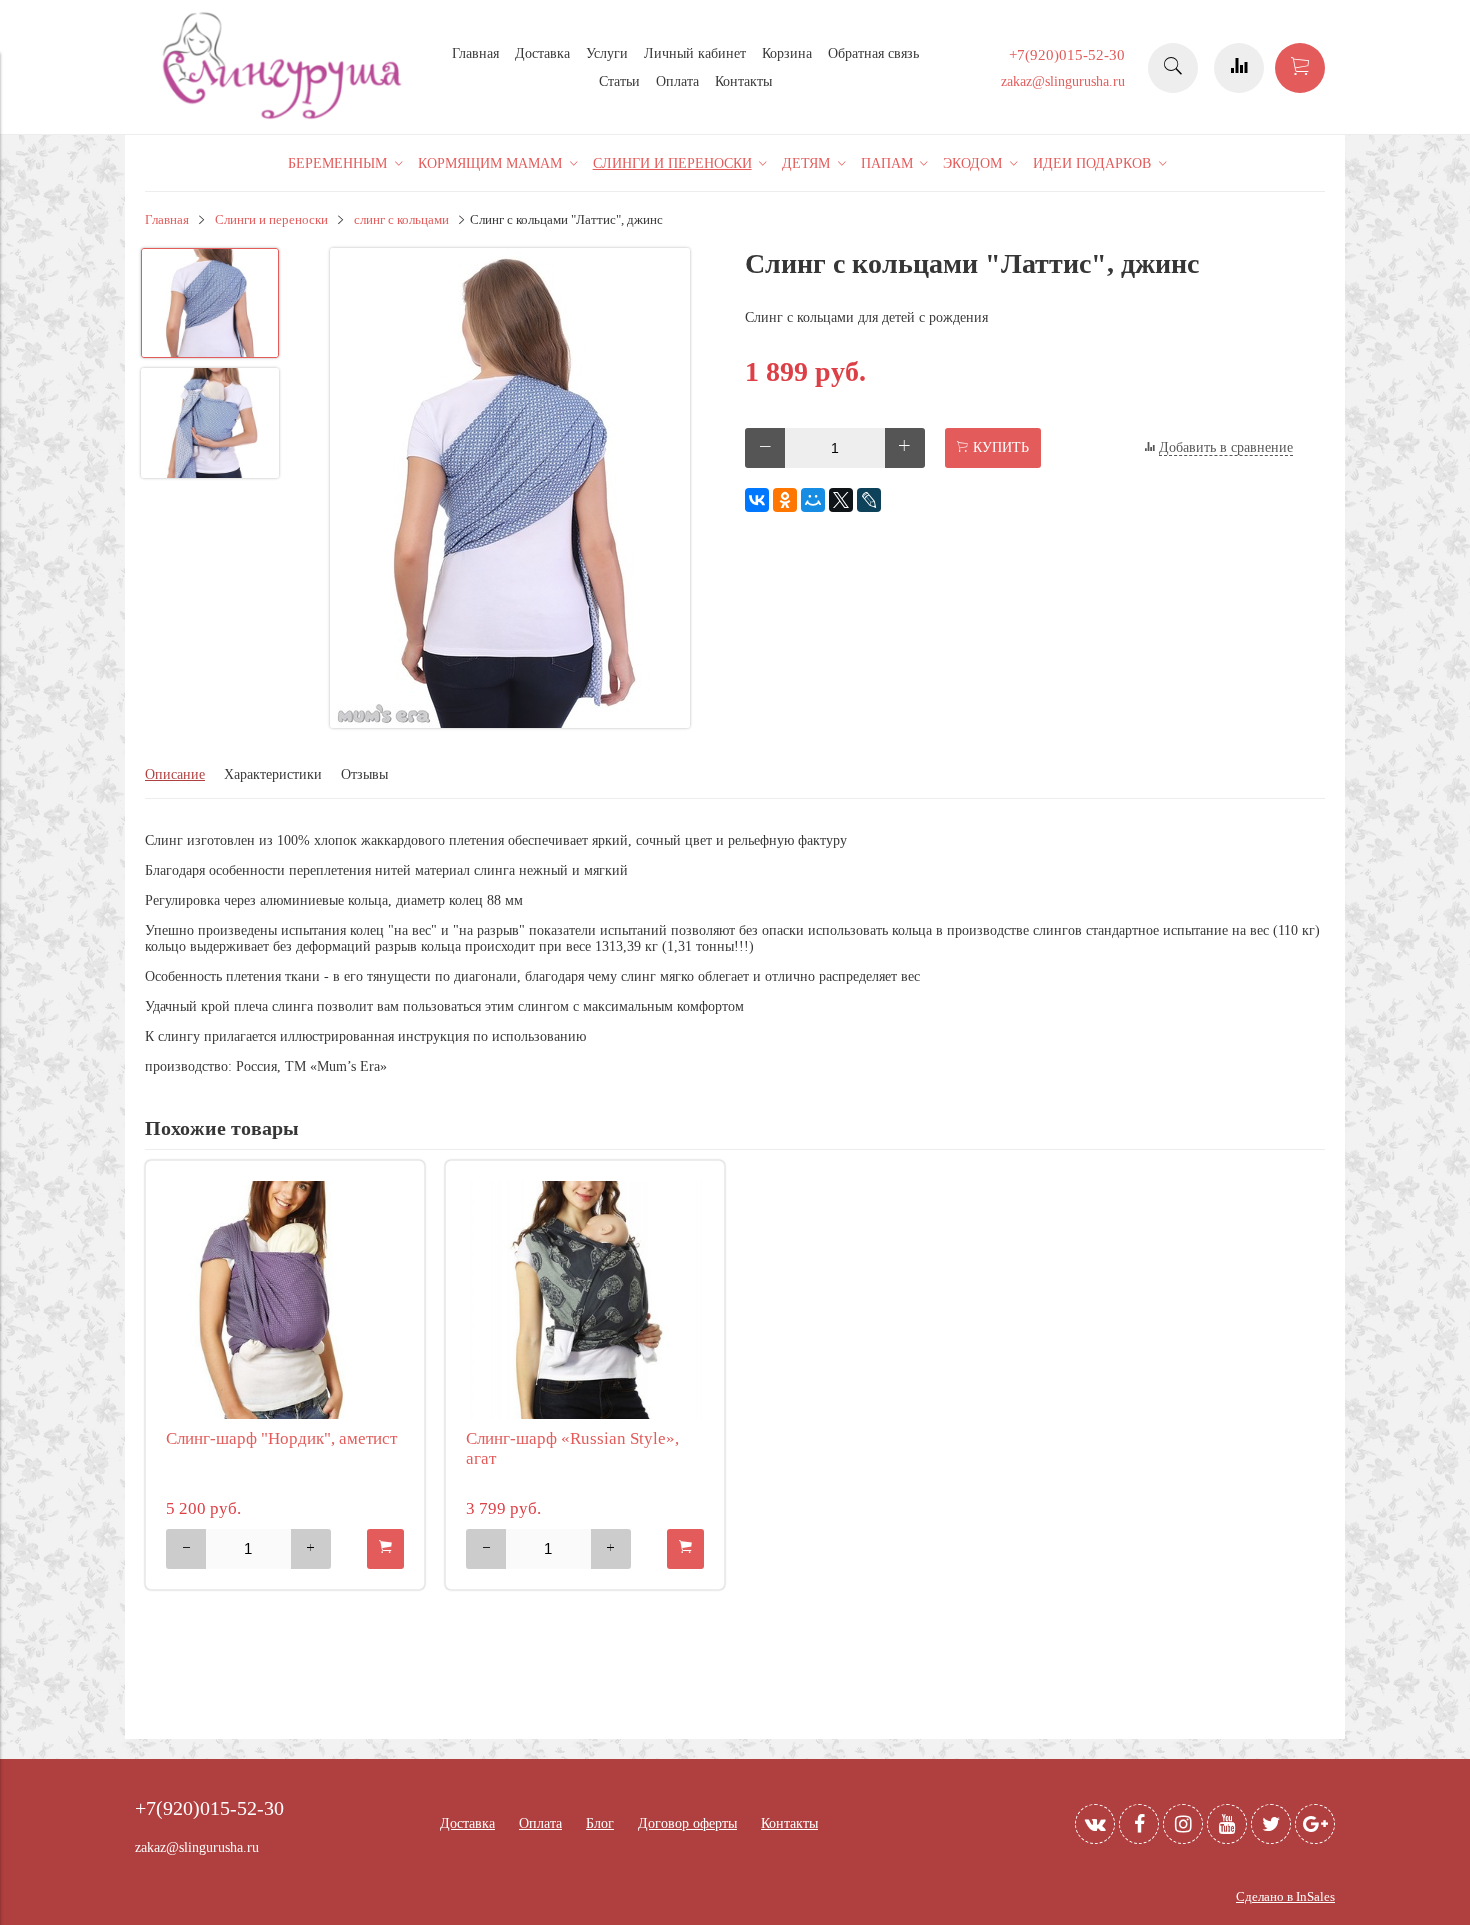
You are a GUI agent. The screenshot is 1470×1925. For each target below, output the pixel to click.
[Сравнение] (1239, 68)
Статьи (619, 81)
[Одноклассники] (785, 500)
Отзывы (364, 774)
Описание (175, 774)
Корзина (787, 53)
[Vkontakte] (1095, 1824)
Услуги (607, 53)
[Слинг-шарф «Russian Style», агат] (585, 1300)
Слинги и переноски (271, 220)
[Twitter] (1271, 1824)
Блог (600, 1823)
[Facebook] (1139, 1824)
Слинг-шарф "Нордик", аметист (281, 1438)
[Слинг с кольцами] (510, 490)
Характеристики (273, 774)
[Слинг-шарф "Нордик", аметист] (285, 1300)
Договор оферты (687, 1823)
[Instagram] (1183, 1824)
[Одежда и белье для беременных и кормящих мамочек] (285, 116)
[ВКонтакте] (757, 500)
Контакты (743, 81)
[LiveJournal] (869, 500)
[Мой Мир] (813, 500)
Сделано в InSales (1285, 1897)
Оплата (677, 81)
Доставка (542, 53)
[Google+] (1315, 1824)
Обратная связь (873, 53)
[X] (841, 500)
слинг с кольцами (401, 220)
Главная (475, 53)
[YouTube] (1227, 1824)
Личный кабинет (695, 53)
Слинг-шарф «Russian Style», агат (572, 1448)
